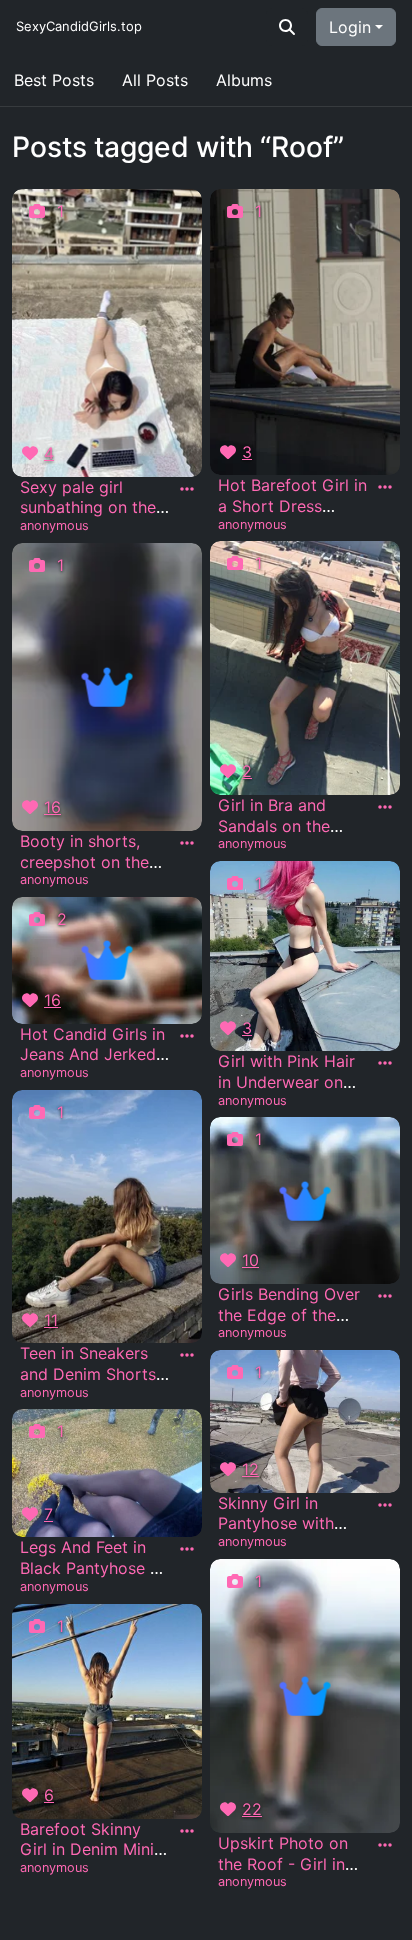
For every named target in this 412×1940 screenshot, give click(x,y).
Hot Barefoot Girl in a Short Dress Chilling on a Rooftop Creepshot (292, 516)
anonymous (54, 525)
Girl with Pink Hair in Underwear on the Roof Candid (286, 1082)
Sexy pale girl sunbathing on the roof (88, 508)
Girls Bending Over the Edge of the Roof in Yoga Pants (290, 1315)
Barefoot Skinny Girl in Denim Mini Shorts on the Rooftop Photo (87, 1860)
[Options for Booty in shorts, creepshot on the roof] (187, 843)
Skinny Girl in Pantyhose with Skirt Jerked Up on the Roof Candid (290, 1534)
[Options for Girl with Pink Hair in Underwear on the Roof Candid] (385, 1063)
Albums (244, 80)
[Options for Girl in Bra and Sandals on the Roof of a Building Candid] (385, 807)
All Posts (155, 80)
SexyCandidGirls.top (79, 26)
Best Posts (54, 80)
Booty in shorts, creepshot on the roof (84, 862)
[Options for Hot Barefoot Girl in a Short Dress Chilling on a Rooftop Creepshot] (385, 487)
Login (350, 27)
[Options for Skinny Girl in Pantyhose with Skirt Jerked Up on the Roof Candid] (385, 1505)
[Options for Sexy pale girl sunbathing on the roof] (187, 489)
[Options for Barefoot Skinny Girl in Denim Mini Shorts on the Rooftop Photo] (187, 1831)
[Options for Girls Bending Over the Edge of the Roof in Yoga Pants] (385, 1296)
